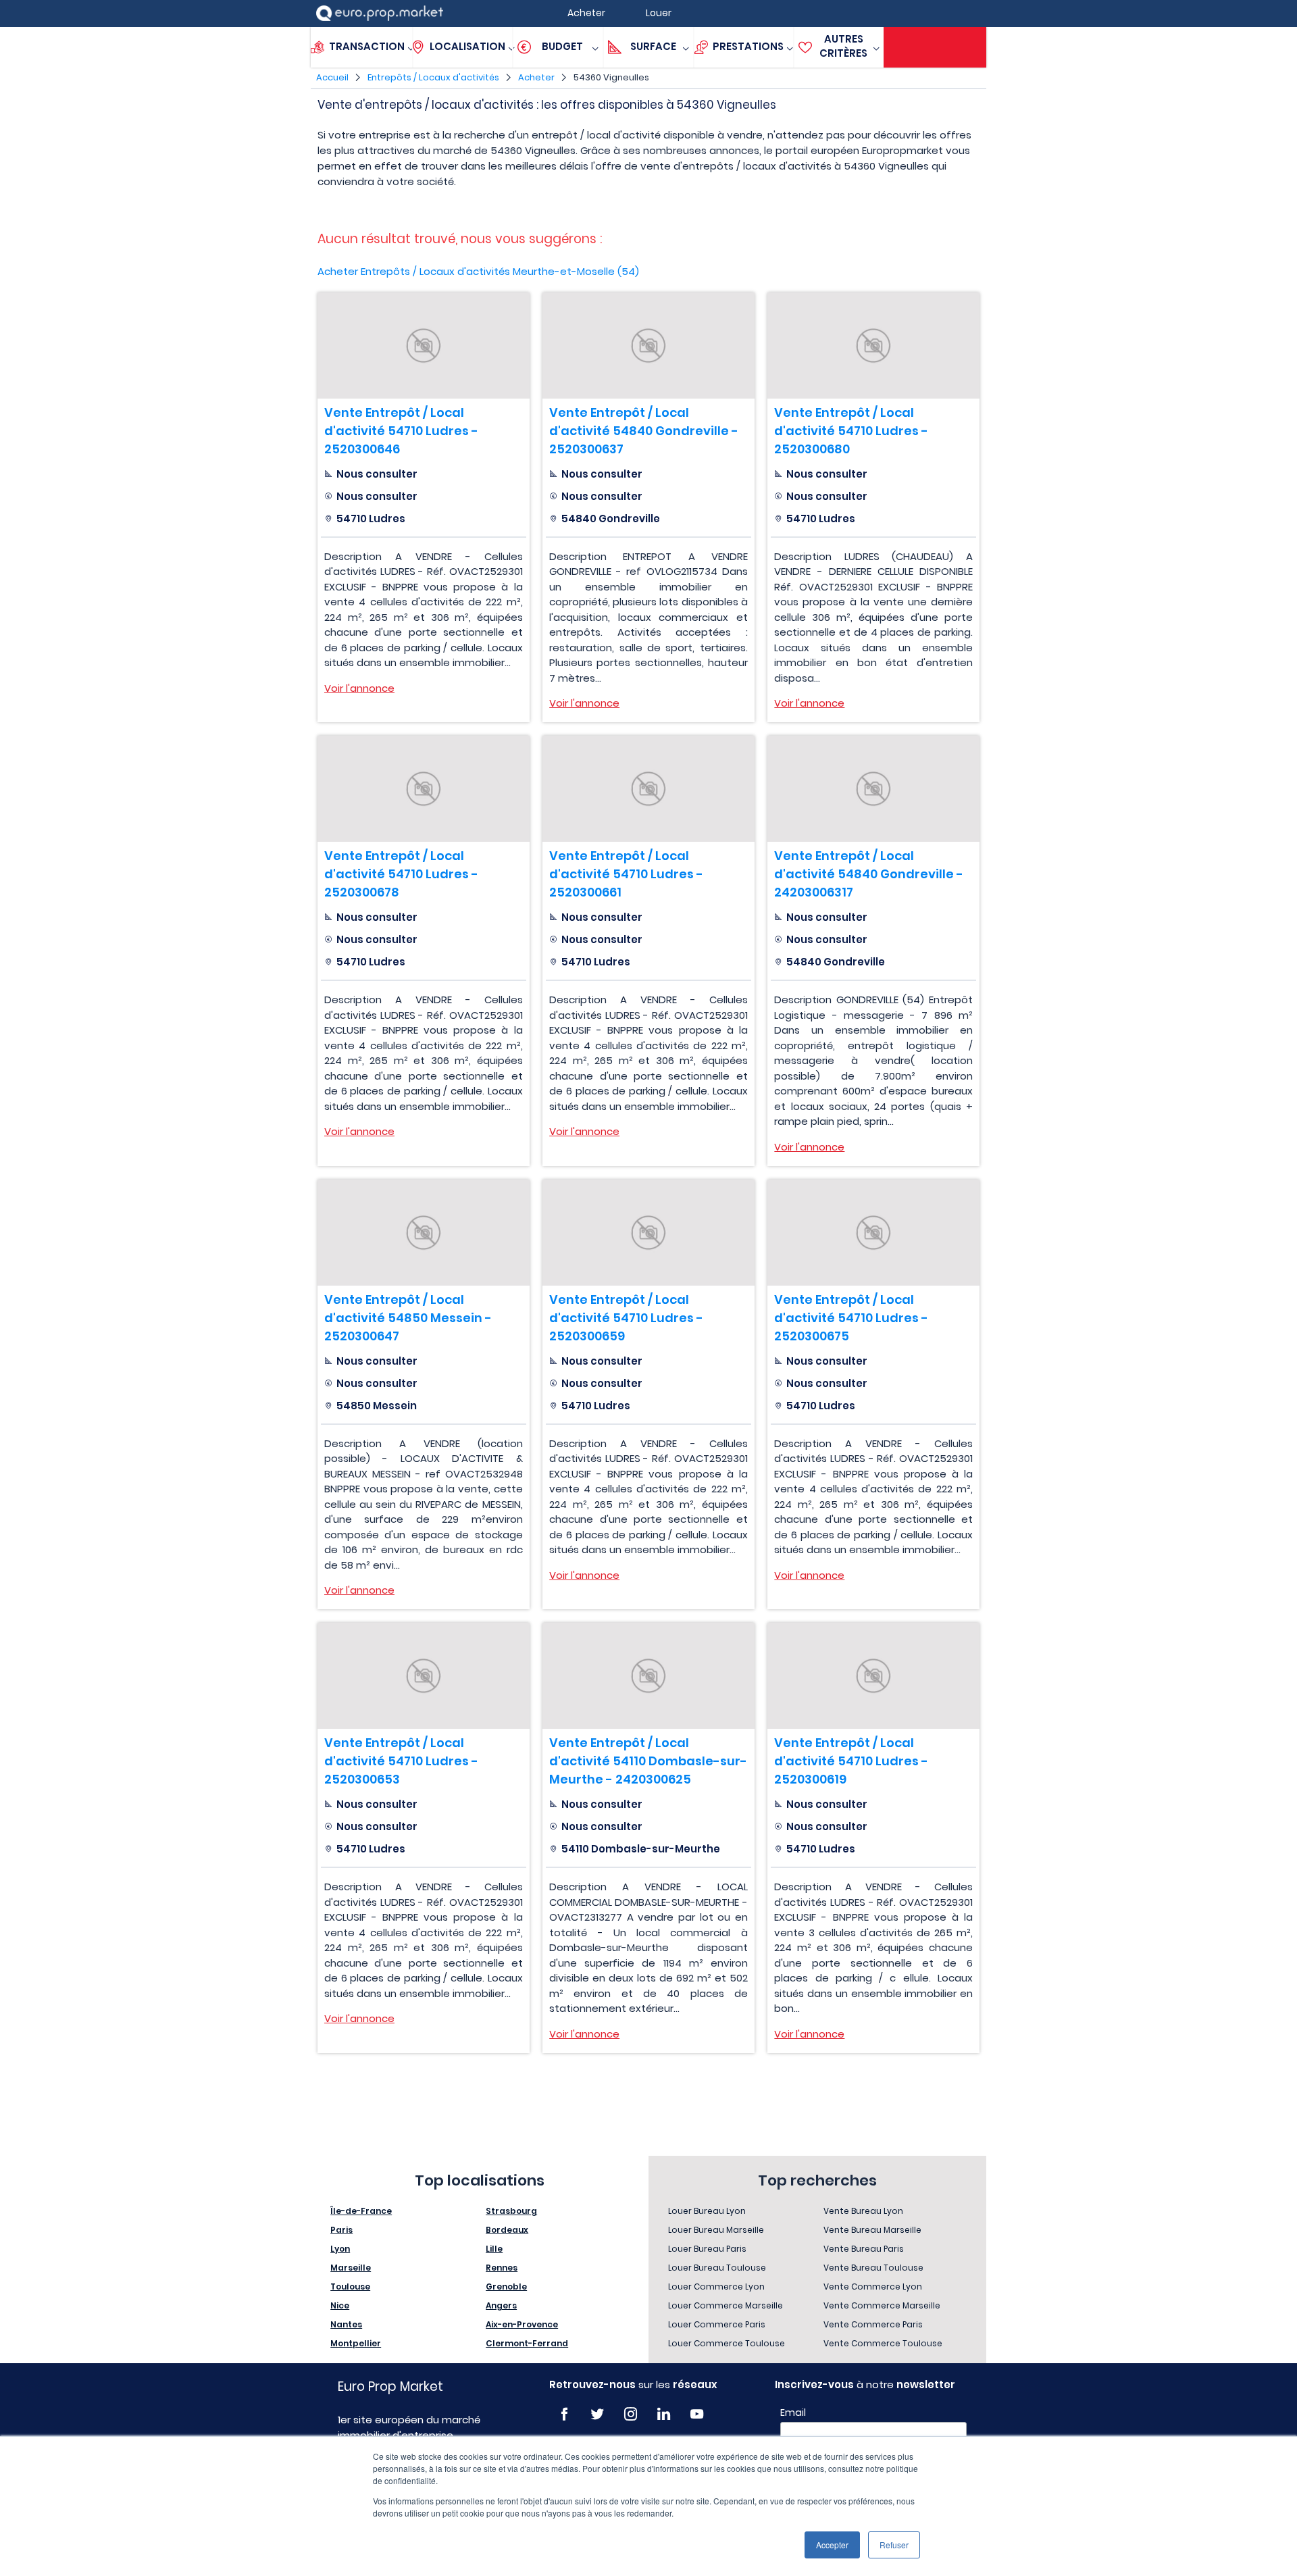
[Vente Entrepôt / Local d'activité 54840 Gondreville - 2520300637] (648, 346)
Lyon (340, 2249)
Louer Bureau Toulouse (717, 2268)
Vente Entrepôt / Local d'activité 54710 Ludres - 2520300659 (626, 1318)
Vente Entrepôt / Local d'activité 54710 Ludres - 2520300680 (851, 431)
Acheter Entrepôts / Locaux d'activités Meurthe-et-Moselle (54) (478, 271)
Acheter (536, 77)
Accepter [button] (832, 2545)
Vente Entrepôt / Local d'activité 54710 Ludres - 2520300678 (401, 874)
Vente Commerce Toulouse (883, 2343)
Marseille (351, 2268)
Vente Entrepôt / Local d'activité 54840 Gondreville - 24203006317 (869, 874)
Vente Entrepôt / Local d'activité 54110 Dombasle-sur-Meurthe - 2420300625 (648, 1761)
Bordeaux (507, 2230)
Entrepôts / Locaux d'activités (433, 77)
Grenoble (506, 2287)
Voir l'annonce (359, 688)
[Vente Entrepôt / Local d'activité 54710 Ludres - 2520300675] (873, 1233)
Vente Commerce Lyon (873, 2287)
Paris (341, 2230)
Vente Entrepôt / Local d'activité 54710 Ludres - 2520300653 (401, 1761)
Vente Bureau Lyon (863, 2211)
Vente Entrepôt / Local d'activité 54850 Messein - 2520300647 (408, 1318)
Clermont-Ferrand (527, 2343)
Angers (501, 2305)
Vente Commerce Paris (873, 2324)
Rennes (502, 2268)
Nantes (346, 2324)
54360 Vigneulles (611, 77)
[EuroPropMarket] (380, 13)
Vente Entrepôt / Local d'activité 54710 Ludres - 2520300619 (851, 1761)
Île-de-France (361, 2211)
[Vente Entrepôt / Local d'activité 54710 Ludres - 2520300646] (424, 346)
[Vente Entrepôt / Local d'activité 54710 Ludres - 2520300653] (424, 1676)
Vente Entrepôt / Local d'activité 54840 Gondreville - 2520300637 (644, 431)
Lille (494, 2249)
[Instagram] (631, 2414)
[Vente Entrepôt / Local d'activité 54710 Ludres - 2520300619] (873, 1676)
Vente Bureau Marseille (872, 2230)
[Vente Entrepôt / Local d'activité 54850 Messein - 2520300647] (424, 1233)
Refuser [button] (894, 2545)
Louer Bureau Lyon (707, 2211)
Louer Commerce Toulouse (727, 2343)
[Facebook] (564, 2414)
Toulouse (350, 2287)
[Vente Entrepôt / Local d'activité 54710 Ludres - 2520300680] (873, 346)
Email (793, 2413)
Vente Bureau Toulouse (873, 2268)
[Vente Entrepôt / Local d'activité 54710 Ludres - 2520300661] (648, 789)
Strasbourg (511, 2211)
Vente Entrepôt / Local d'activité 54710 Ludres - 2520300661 (626, 874)
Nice (340, 2305)
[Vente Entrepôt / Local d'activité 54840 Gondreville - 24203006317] (873, 789)
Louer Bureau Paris (707, 2249)
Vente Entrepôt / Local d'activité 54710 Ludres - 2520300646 (401, 431)
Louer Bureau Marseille (716, 2230)
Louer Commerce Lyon (716, 2287)
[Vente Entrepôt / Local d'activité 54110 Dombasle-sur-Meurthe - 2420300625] (648, 1676)
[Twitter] (597, 2414)
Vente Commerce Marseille (882, 2305)
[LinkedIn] (664, 2414)
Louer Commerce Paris (717, 2324)
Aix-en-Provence (522, 2324)
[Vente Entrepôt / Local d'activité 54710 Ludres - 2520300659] (648, 1233)
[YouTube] (697, 2414)
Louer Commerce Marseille (726, 2305)
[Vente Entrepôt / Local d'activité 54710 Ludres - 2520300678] (424, 789)
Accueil (332, 77)
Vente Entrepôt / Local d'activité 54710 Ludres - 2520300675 (851, 1318)
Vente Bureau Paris (864, 2249)
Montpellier (356, 2343)
